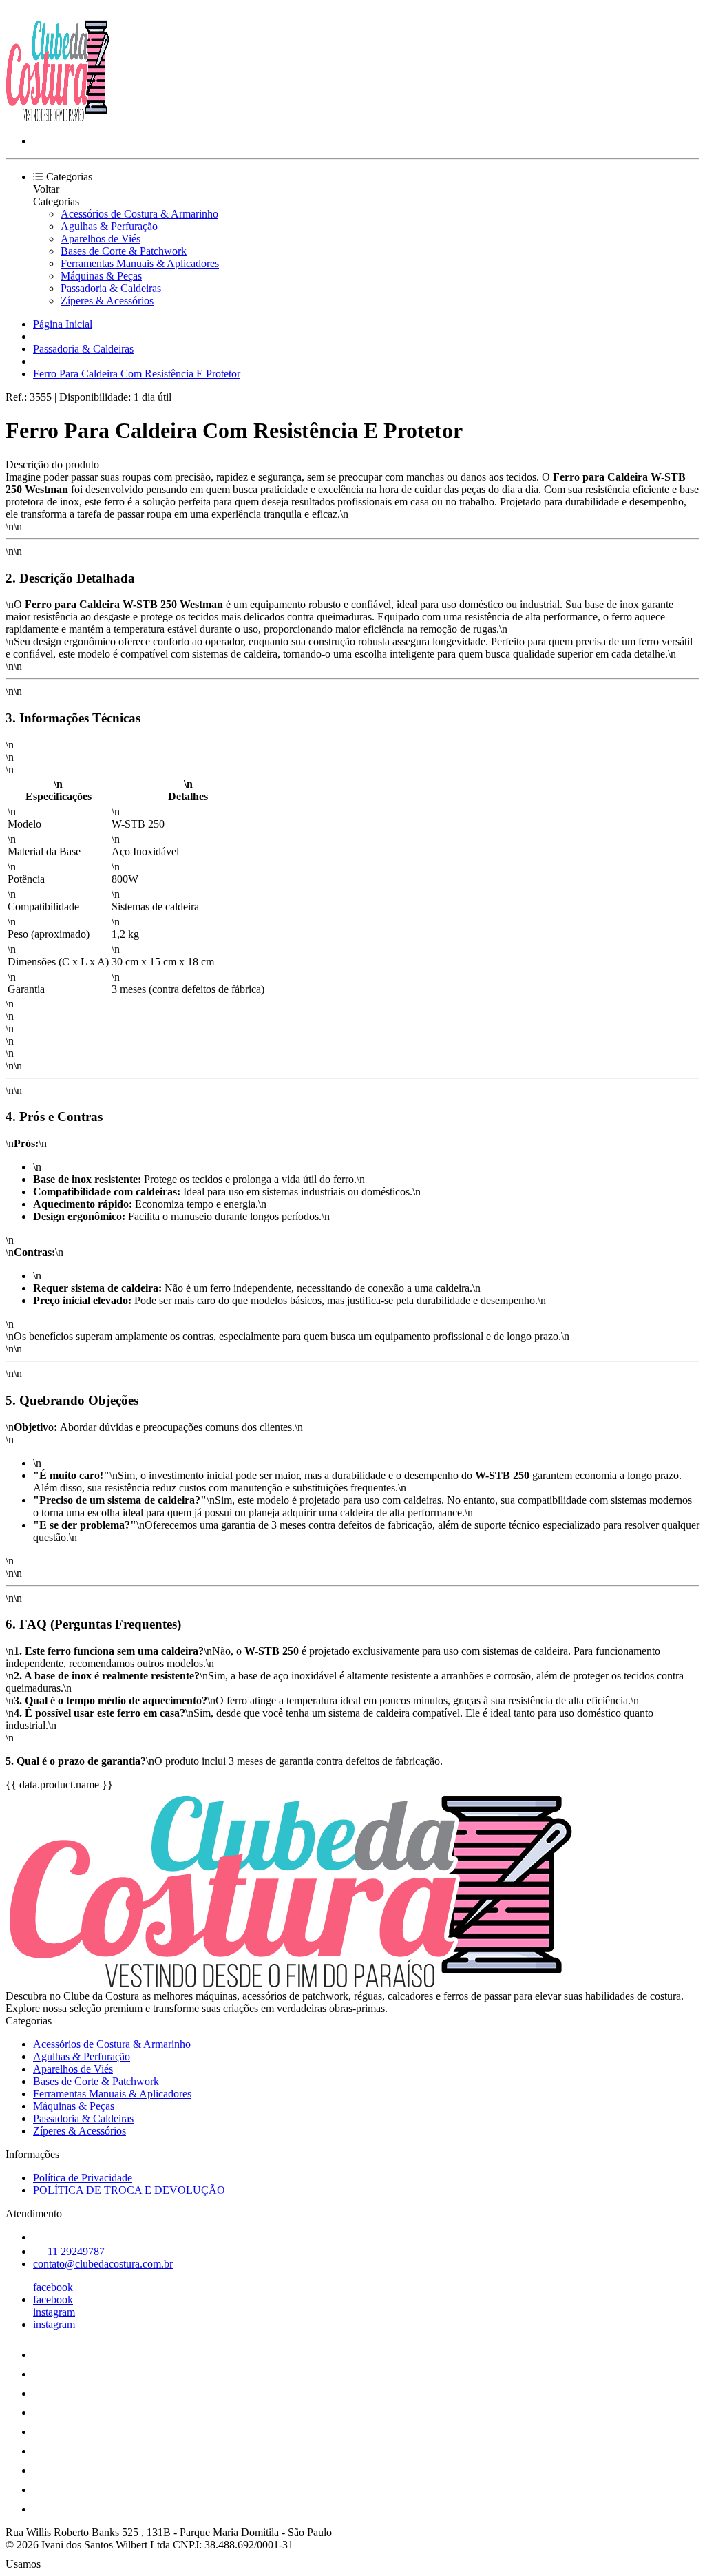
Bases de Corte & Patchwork (124, 251)
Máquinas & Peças (101, 276)
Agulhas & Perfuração (109, 226)
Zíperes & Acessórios (107, 301)
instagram (54, 2312)
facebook (53, 2287)
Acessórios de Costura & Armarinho (139, 214)
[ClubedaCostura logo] (57, 117)
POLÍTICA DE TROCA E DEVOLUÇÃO (129, 2190)
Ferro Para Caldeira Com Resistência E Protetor (137, 374)
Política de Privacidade (83, 2178)
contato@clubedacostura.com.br (103, 2264)
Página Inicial (63, 324)
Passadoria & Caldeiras (111, 288)
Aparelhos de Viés (101, 239)
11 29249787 (75, 2251)
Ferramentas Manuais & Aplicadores (140, 263)
